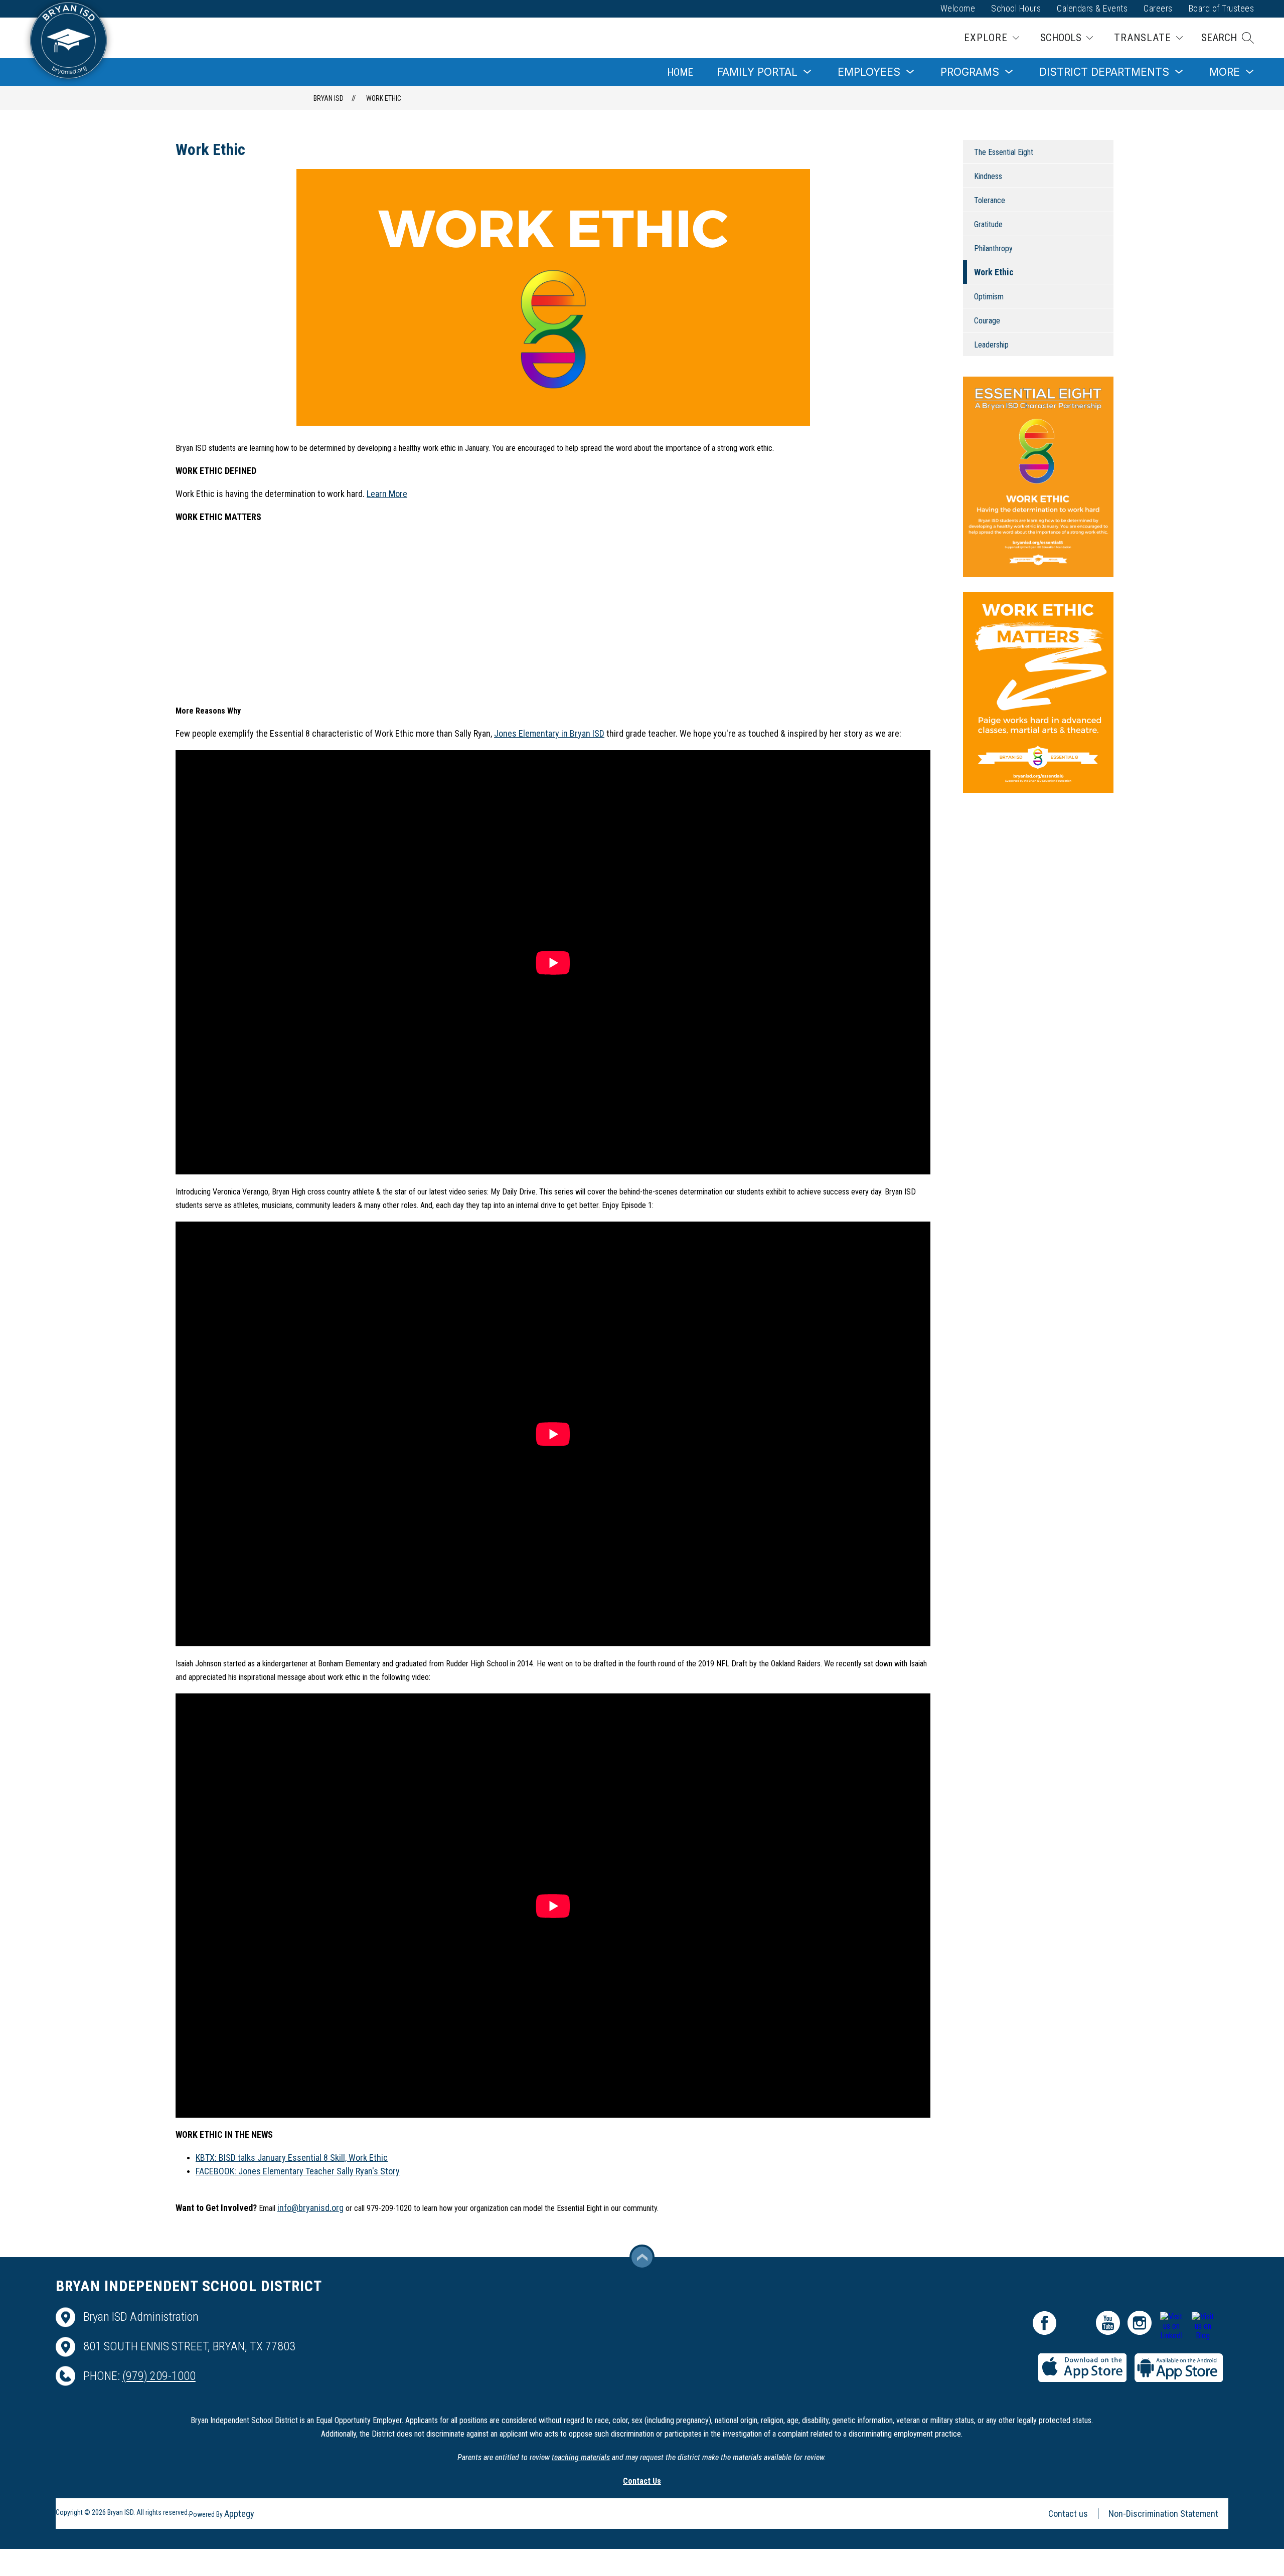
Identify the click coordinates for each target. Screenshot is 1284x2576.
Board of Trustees (1222, 8)
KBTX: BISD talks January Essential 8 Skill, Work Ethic (292, 2158)
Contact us (1068, 2514)
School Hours (1016, 8)
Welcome (958, 8)
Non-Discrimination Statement (1163, 2514)
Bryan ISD (329, 98)
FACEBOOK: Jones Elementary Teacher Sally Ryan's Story (298, 2171)
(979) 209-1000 (159, 2376)
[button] (1228, 38)
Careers (1158, 8)
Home (680, 72)
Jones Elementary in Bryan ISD (549, 733)
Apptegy (239, 2514)
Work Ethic (384, 98)
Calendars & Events (1092, 8)
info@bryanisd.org (310, 2208)
